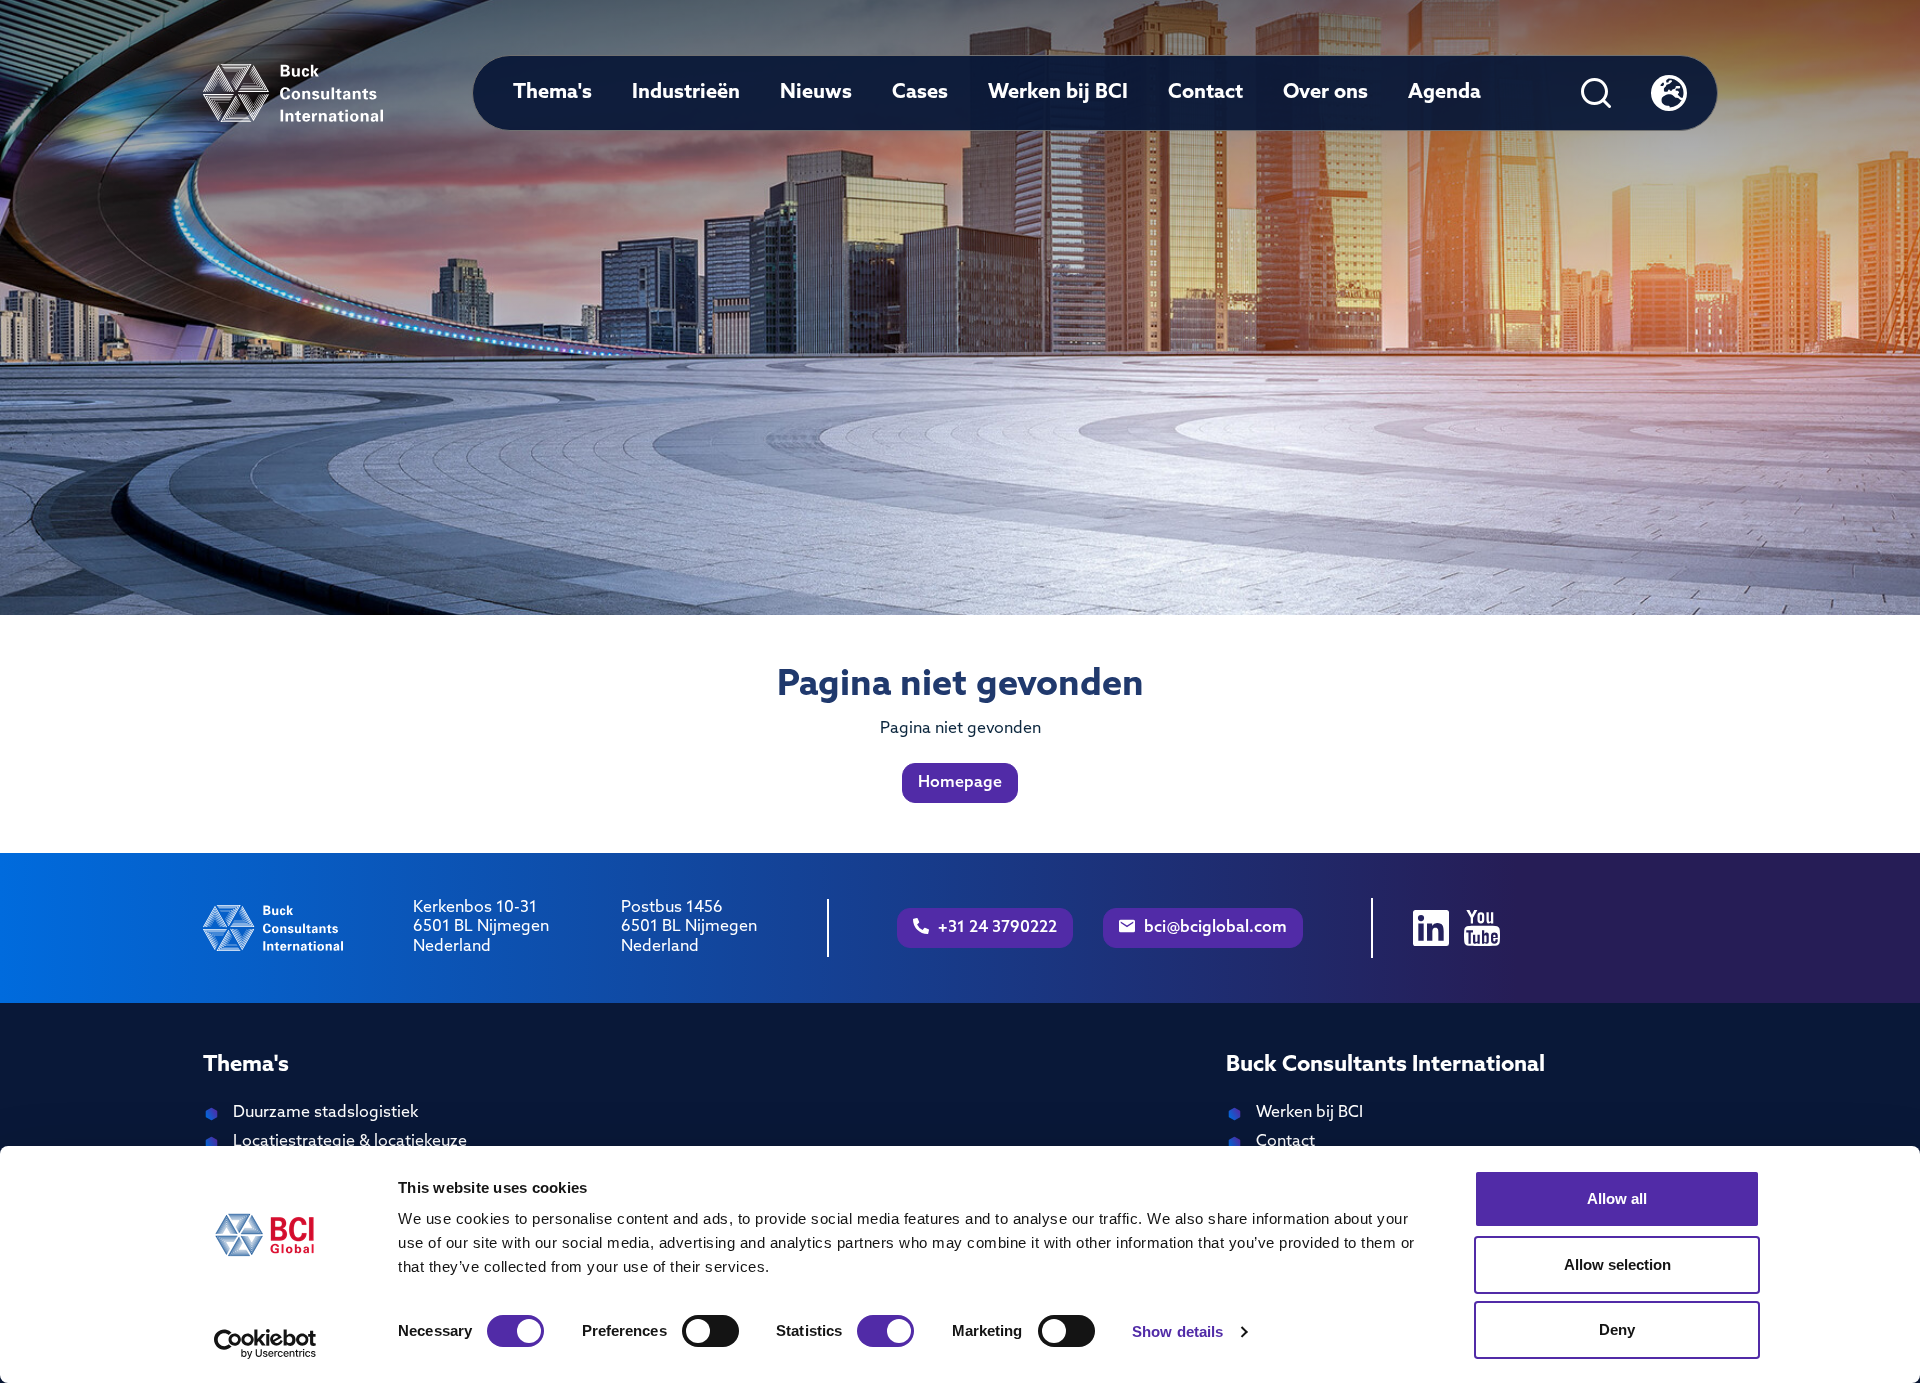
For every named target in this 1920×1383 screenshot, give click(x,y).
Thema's (552, 93)
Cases (920, 93)
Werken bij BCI (1058, 93)
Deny (1617, 1329)
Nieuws (816, 93)
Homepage (960, 783)
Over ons (1325, 93)
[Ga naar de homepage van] (293, 93)
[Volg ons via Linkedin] (1431, 928)
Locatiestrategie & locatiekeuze (350, 1142)
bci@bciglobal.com (1213, 928)
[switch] (710, 1331)
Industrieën (686, 93)
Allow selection (1617, 1264)
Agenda (1444, 93)
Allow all (1617, 1198)
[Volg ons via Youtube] (1482, 928)
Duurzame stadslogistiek (325, 1113)
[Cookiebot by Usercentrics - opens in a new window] (265, 1344)
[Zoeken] (1596, 93)
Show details (1177, 1331)
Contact (1205, 93)
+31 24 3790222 (996, 928)
